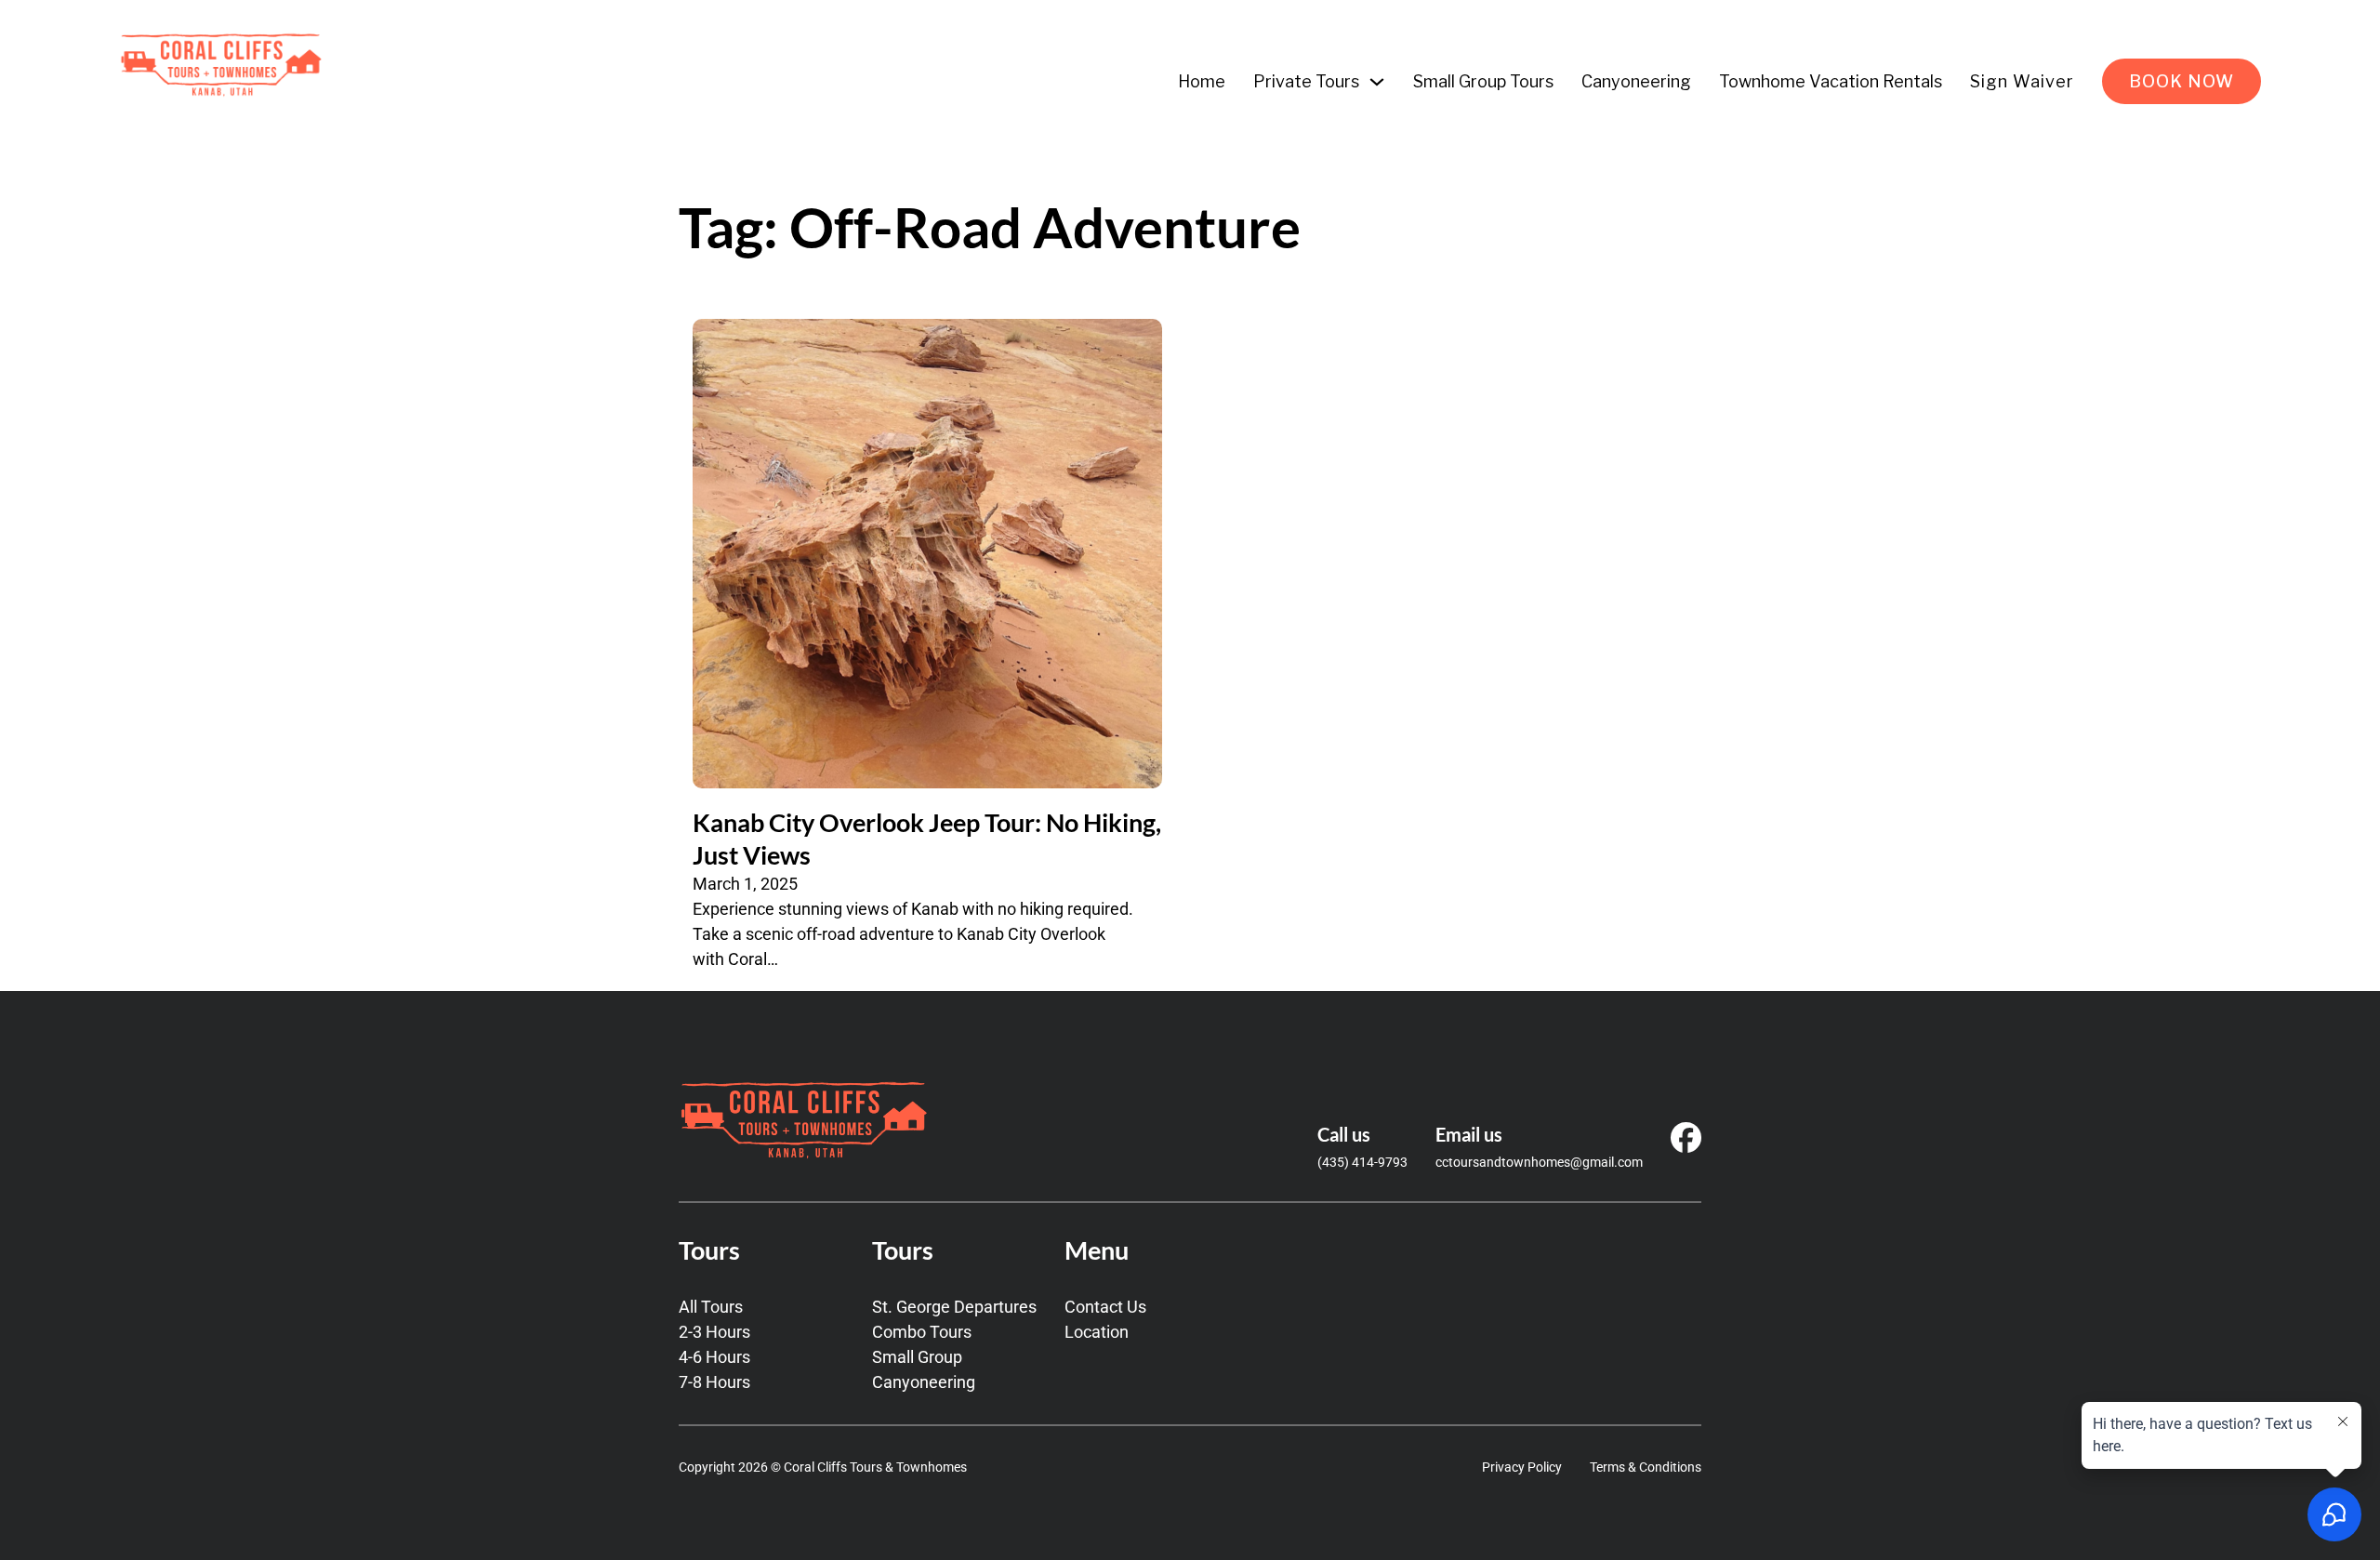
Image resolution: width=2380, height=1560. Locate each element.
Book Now (2182, 81)
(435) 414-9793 (1362, 1162)
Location (1097, 1332)
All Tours (711, 1307)
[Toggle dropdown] (1377, 82)
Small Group (917, 1357)
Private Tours (1306, 81)
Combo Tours (922, 1332)
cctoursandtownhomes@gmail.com (1539, 1162)
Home (1202, 81)
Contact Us (1105, 1307)
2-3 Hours (714, 1332)
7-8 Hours (714, 1382)
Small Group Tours (1483, 81)
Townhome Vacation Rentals (1831, 81)
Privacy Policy (1522, 1467)
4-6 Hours (714, 1357)
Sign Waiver (2022, 81)
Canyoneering (1636, 81)
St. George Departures (954, 1307)
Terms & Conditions (1646, 1467)
